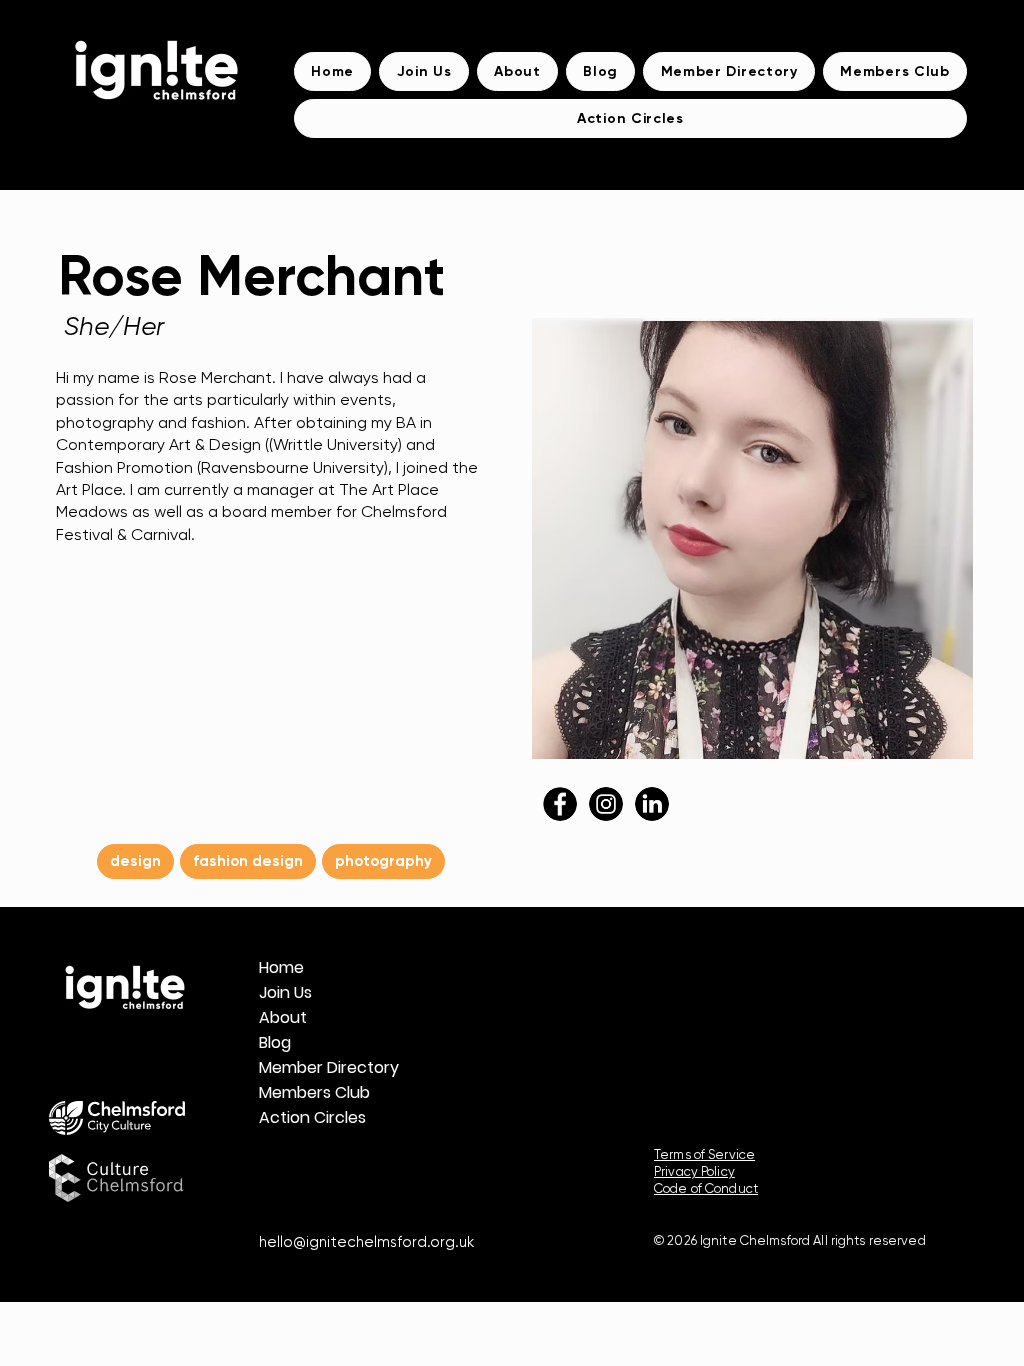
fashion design (248, 861)
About (283, 1017)
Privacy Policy (694, 1171)
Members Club (305, 1092)
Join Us (285, 992)
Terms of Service (704, 1154)
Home (281, 967)
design (135, 861)
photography (383, 861)
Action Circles (305, 1117)
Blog (275, 1042)
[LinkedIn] (376, 1162)
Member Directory (305, 1067)
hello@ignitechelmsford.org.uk (366, 1242)
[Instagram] (278, 1162)
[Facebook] (327, 1162)
